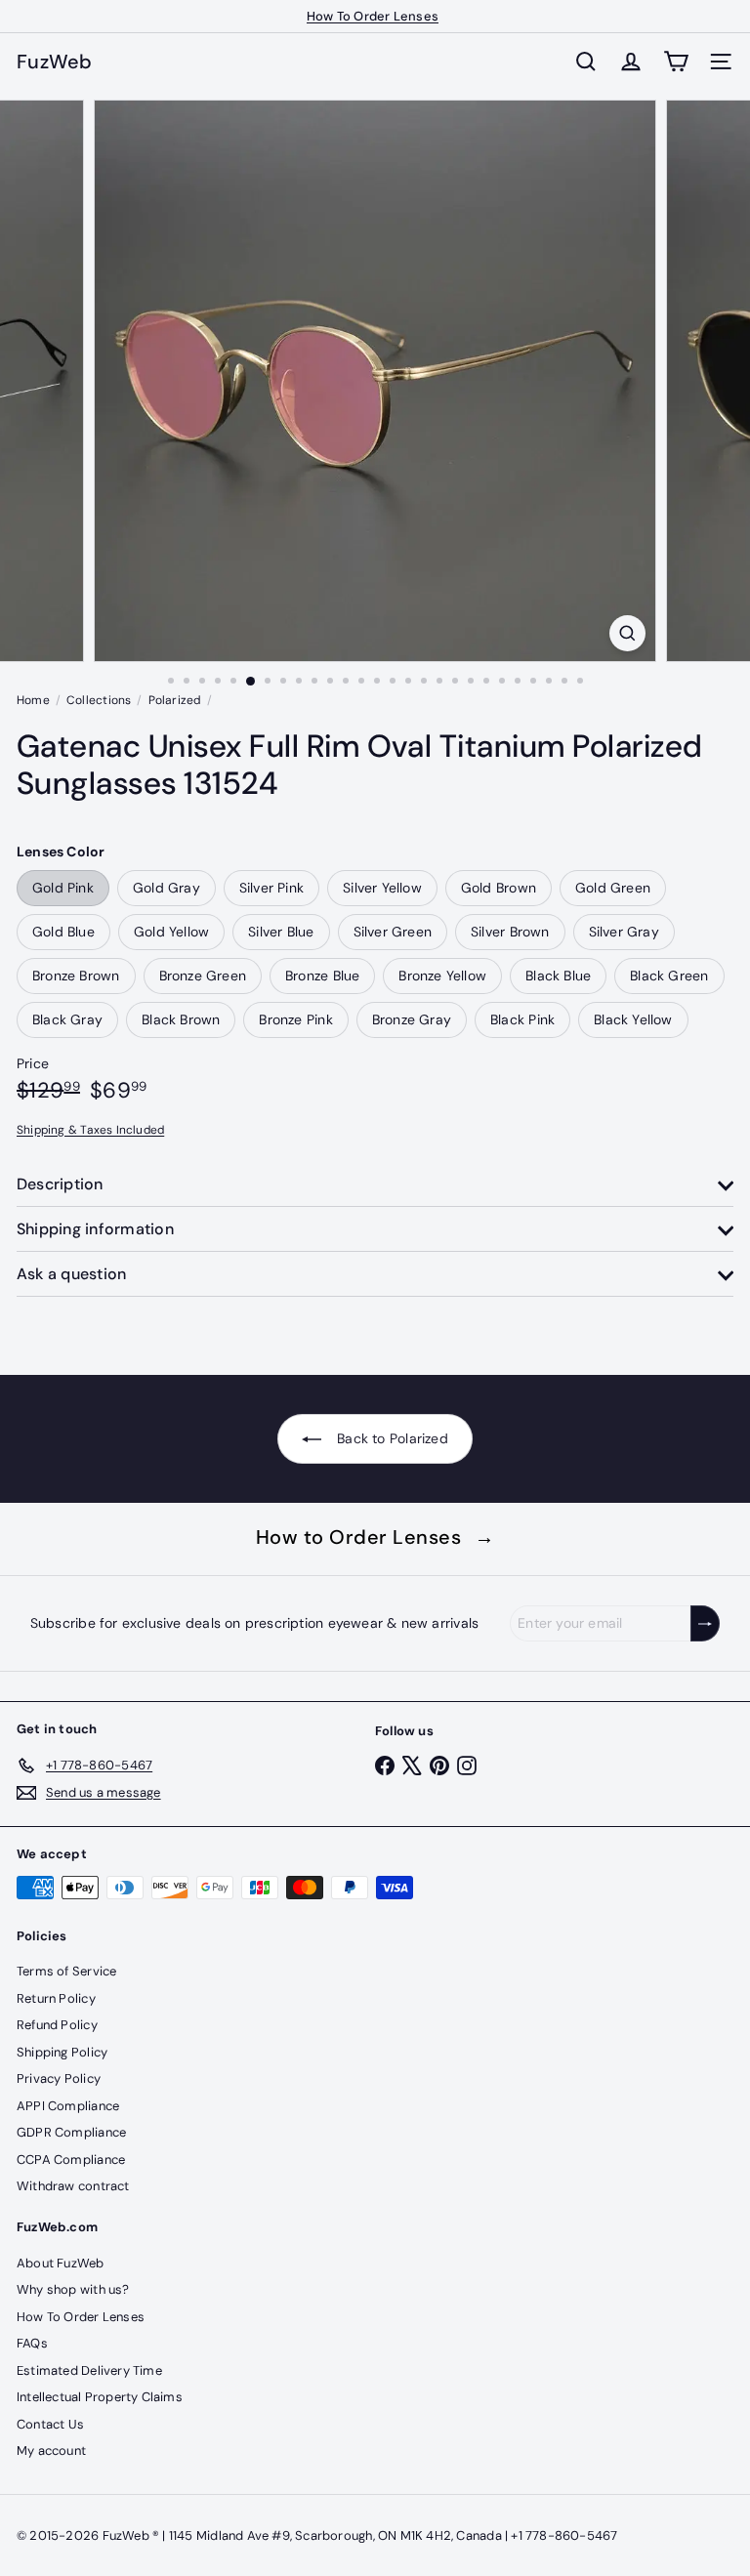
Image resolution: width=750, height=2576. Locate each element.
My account (51, 2451)
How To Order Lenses (373, 16)
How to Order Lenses (375, 1537)
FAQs (32, 2343)
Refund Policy (57, 2025)
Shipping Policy (62, 2052)
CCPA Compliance (71, 2160)
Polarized (175, 700)
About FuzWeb (61, 2263)
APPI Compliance (68, 2106)
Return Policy (56, 1998)
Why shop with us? (73, 2289)
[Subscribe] (705, 1623)
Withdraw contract (73, 2186)
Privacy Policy (59, 2078)
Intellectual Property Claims (100, 2397)
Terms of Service (66, 1971)
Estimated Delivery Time (89, 2370)
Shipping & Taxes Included (90, 1130)
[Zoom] (627, 633)
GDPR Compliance (71, 2132)
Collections (99, 700)
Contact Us (50, 2424)
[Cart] (676, 62)
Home (33, 700)
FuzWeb (55, 62)
